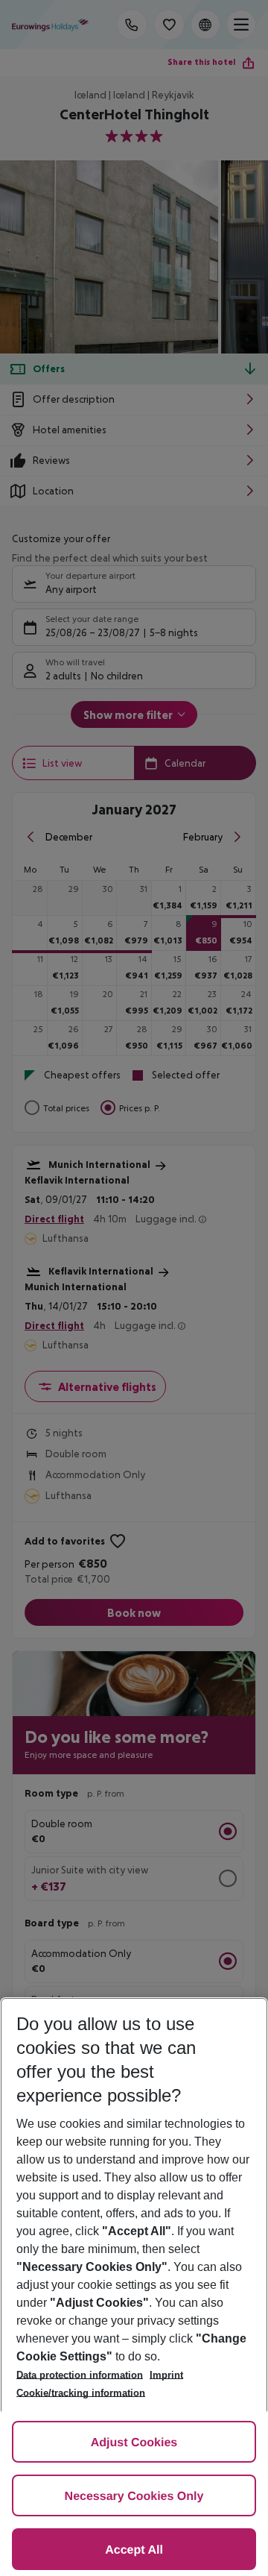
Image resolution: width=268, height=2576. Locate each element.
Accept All (134, 2550)
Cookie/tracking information (81, 2393)
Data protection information (80, 2375)
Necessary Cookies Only (134, 2497)
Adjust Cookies (134, 2443)
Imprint (166, 2375)
